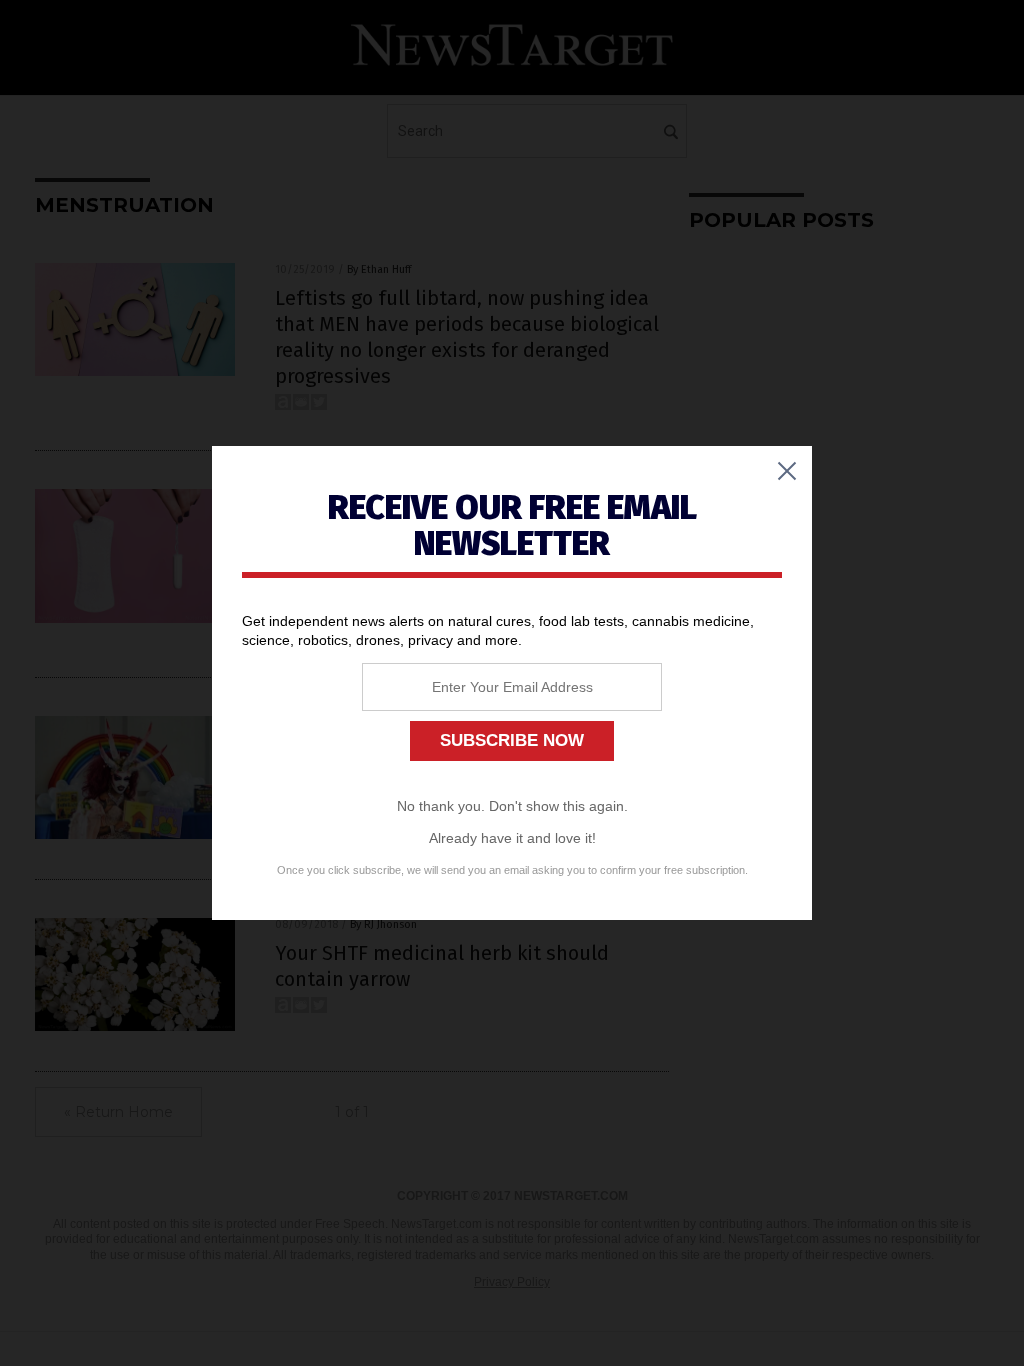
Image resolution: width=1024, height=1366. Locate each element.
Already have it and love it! (512, 838)
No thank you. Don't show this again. (512, 806)
